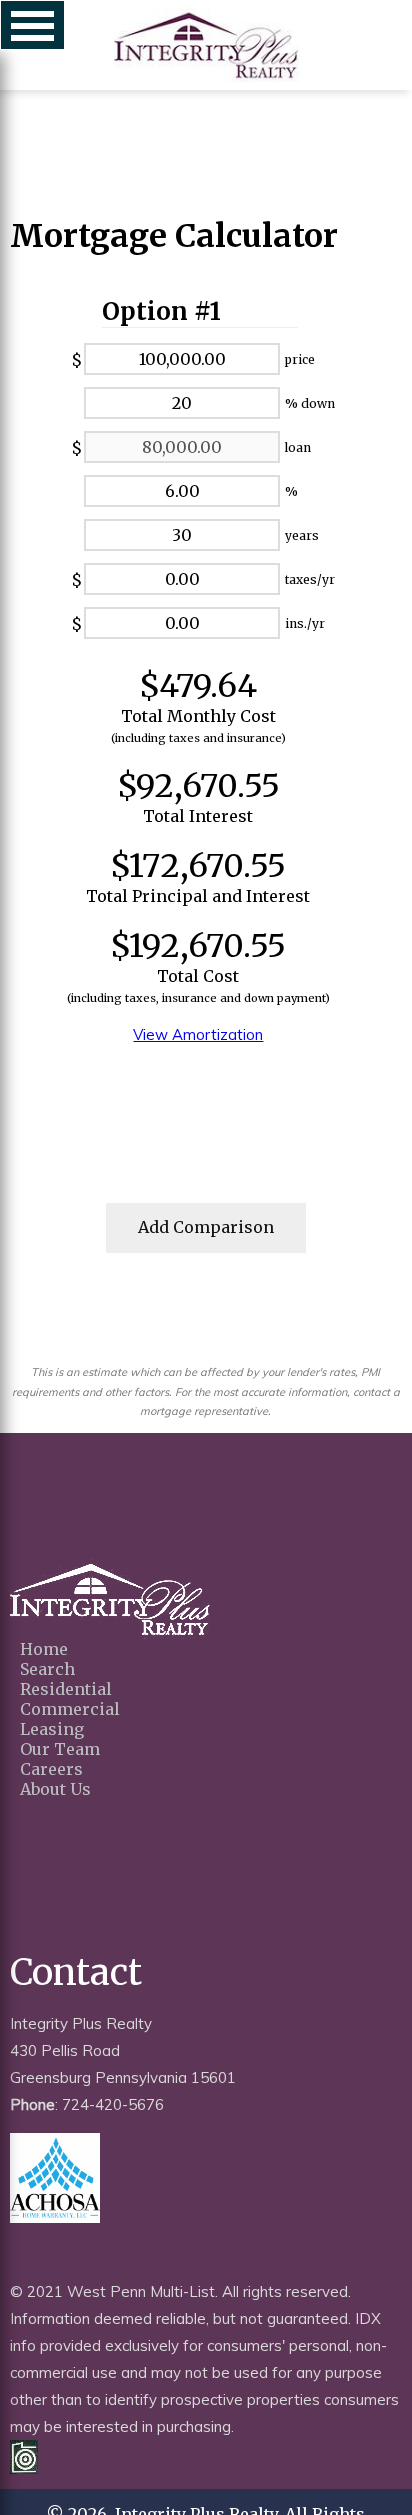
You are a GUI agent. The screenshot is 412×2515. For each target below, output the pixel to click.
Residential (66, 1689)
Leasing (52, 1729)
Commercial (70, 1709)
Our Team (60, 1749)
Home (44, 1649)
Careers (51, 1769)
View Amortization (198, 1034)
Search (47, 1669)
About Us (55, 1789)
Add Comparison (206, 1227)
